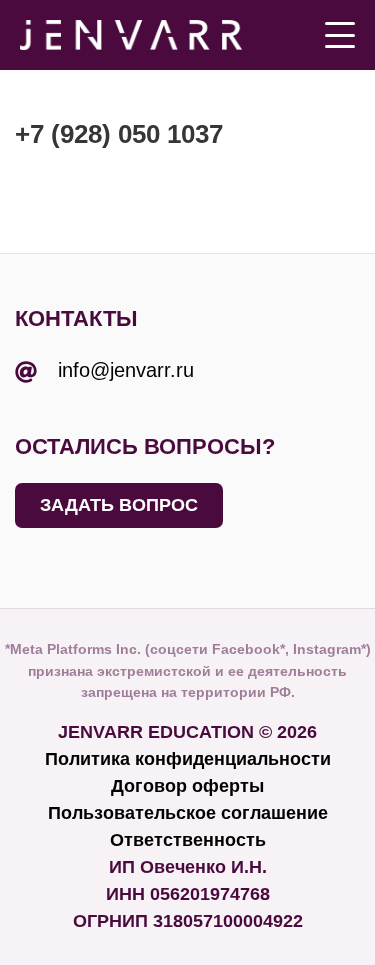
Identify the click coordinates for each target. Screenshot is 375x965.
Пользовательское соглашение (188, 813)
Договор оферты (187, 786)
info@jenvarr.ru (126, 370)
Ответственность (188, 840)
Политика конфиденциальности (188, 759)
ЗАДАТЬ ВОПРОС (119, 505)
